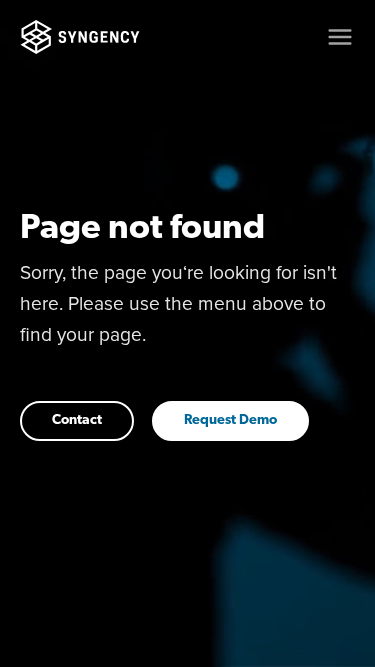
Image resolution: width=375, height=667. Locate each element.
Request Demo (230, 420)
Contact (77, 420)
